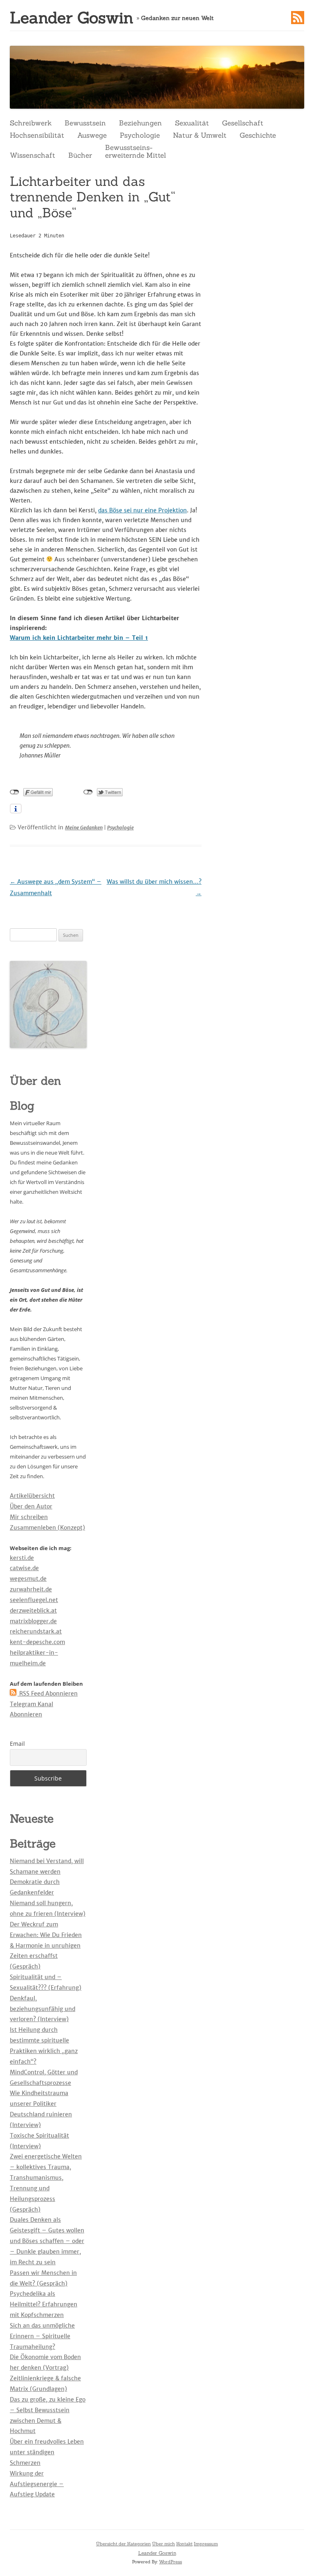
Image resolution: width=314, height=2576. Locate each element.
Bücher (80, 155)
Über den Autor (31, 1506)
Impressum (206, 2544)
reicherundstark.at (36, 1631)
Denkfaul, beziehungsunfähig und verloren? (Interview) (43, 2009)
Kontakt (184, 2544)
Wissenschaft (33, 155)
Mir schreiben (29, 1517)
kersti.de (22, 1558)
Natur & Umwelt (200, 135)
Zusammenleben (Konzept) (47, 1528)
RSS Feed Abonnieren (48, 1694)
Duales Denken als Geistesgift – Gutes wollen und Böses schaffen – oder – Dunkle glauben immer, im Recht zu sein (47, 2241)
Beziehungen (140, 123)
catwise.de (24, 1568)
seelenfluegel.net (34, 1600)
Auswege (92, 135)
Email (17, 1744)
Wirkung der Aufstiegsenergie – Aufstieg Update (37, 2484)
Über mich (164, 2544)
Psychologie (140, 135)
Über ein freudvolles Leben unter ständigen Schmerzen (47, 2452)
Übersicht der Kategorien (123, 2544)
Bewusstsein (85, 123)
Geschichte (258, 135)
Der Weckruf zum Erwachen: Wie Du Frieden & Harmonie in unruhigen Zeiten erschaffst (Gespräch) (46, 1945)
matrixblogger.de (33, 1621)
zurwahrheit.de (31, 1589)
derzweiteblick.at (33, 1611)
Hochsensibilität (37, 135)
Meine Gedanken (84, 828)
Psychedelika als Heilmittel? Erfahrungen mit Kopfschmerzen (44, 2304)
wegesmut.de (28, 1579)
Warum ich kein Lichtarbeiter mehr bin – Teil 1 (79, 638)
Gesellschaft (243, 123)
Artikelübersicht (32, 1496)
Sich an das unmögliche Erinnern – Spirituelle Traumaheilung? (42, 2336)
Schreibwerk (31, 123)
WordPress (170, 2562)
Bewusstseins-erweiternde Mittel (136, 151)
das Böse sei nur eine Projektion (142, 510)
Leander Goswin (72, 18)
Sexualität (192, 123)
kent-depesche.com (37, 1642)
